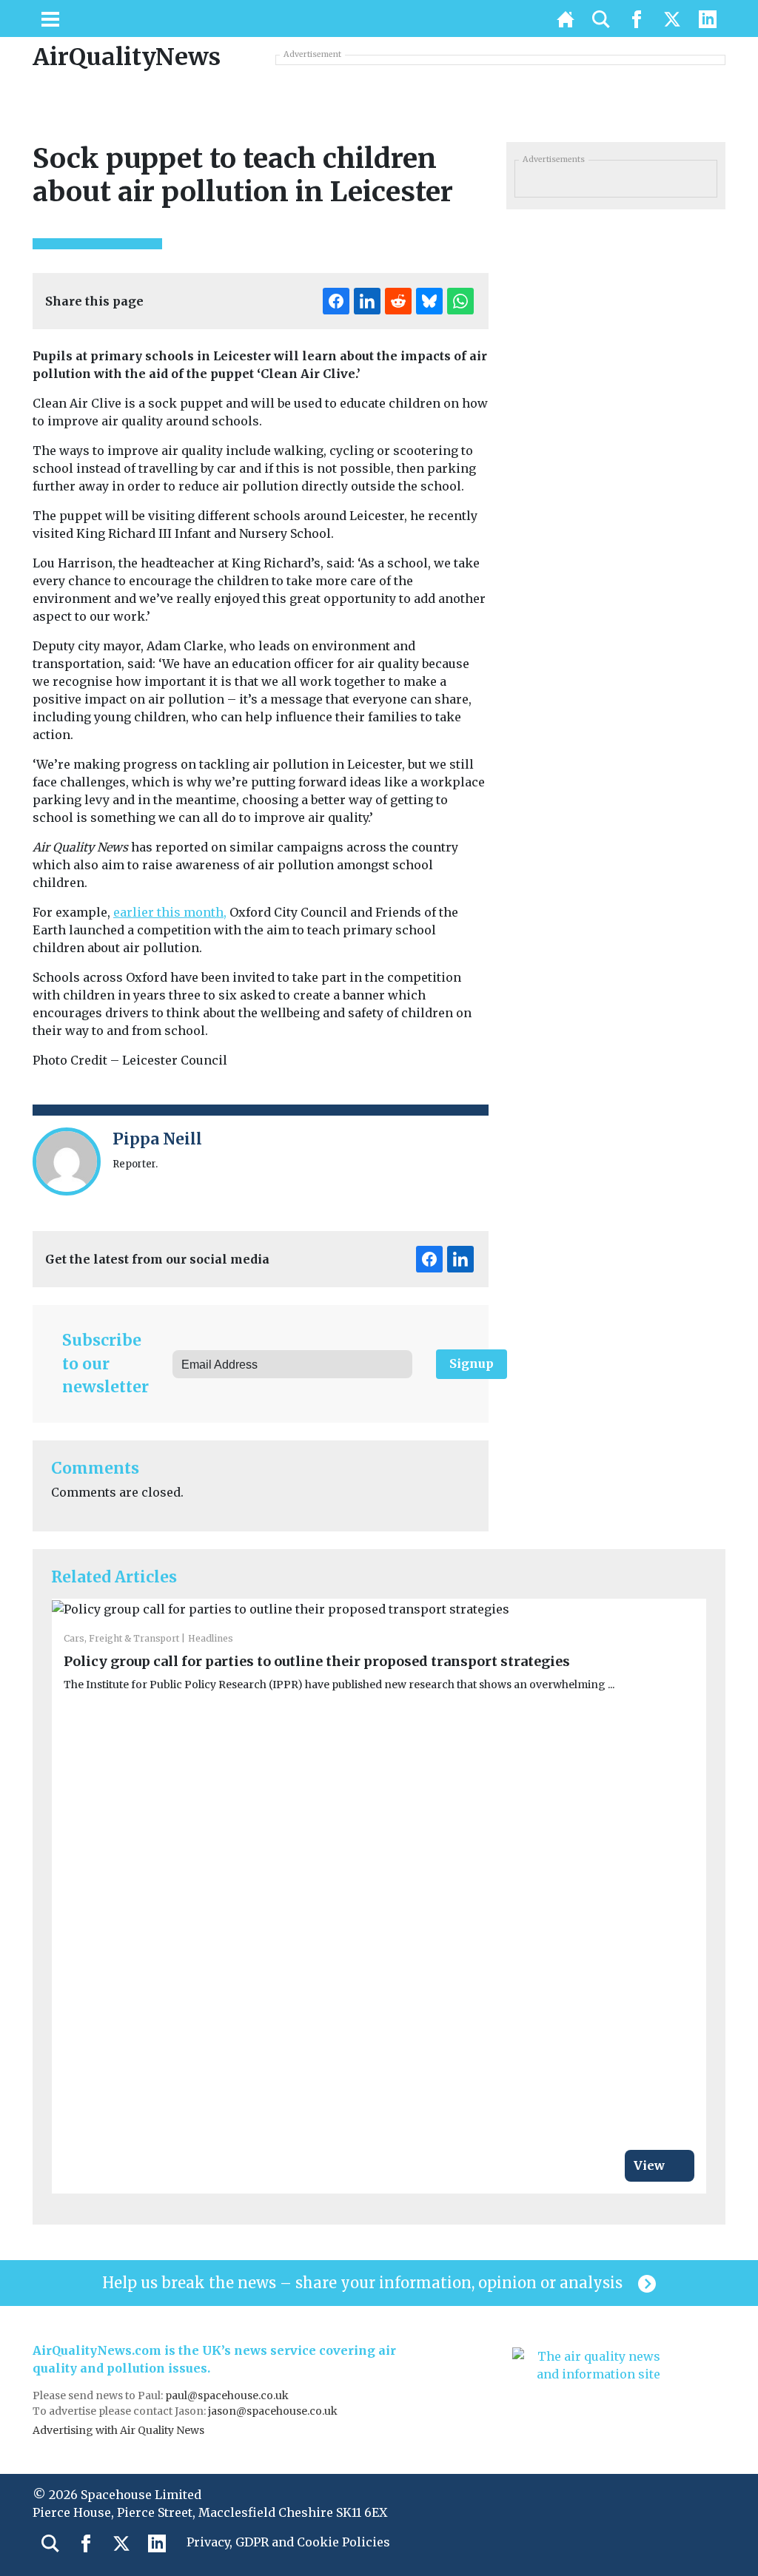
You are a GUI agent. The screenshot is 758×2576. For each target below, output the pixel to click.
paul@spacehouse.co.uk (228, 2395)
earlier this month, (170, 912)
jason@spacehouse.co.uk (274, 2411)
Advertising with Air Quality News (118, 2430)
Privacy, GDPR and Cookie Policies (288, 2542)
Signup (472, 1363)
